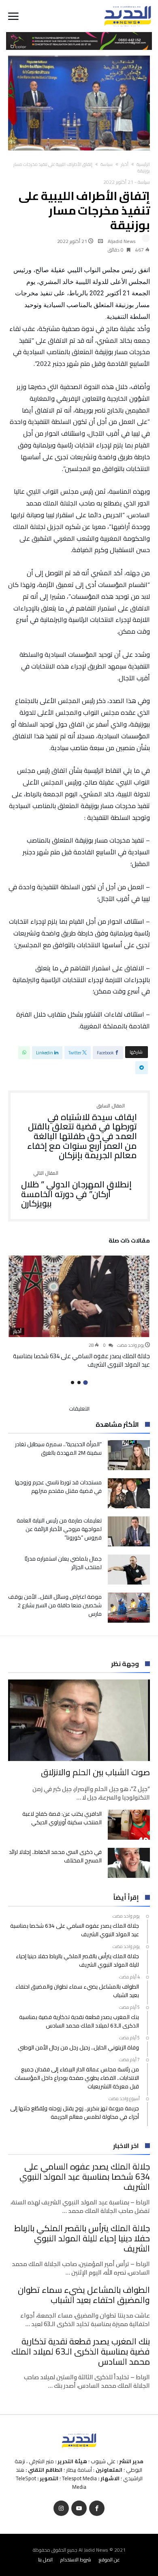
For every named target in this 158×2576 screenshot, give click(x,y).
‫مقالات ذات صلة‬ (129, 1242)
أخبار (125, 164)
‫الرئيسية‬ (143, 164)
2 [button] (79, 1383)
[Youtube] (79, 2508)
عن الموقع (109, 2560)
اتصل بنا (45, 2560)
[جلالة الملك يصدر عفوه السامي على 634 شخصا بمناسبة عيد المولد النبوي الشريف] (79, 1296)
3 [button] (73, 1383)
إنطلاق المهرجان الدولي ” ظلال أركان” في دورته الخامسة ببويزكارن (76, 1190)
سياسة (107, 164)
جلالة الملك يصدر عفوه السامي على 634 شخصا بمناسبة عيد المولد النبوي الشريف (81, 1360)
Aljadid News (122, 241)
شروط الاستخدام (76, 2560)
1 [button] (85, 1383)
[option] (79, 1312)
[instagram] (61, 2508)
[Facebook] (97, 2508)
